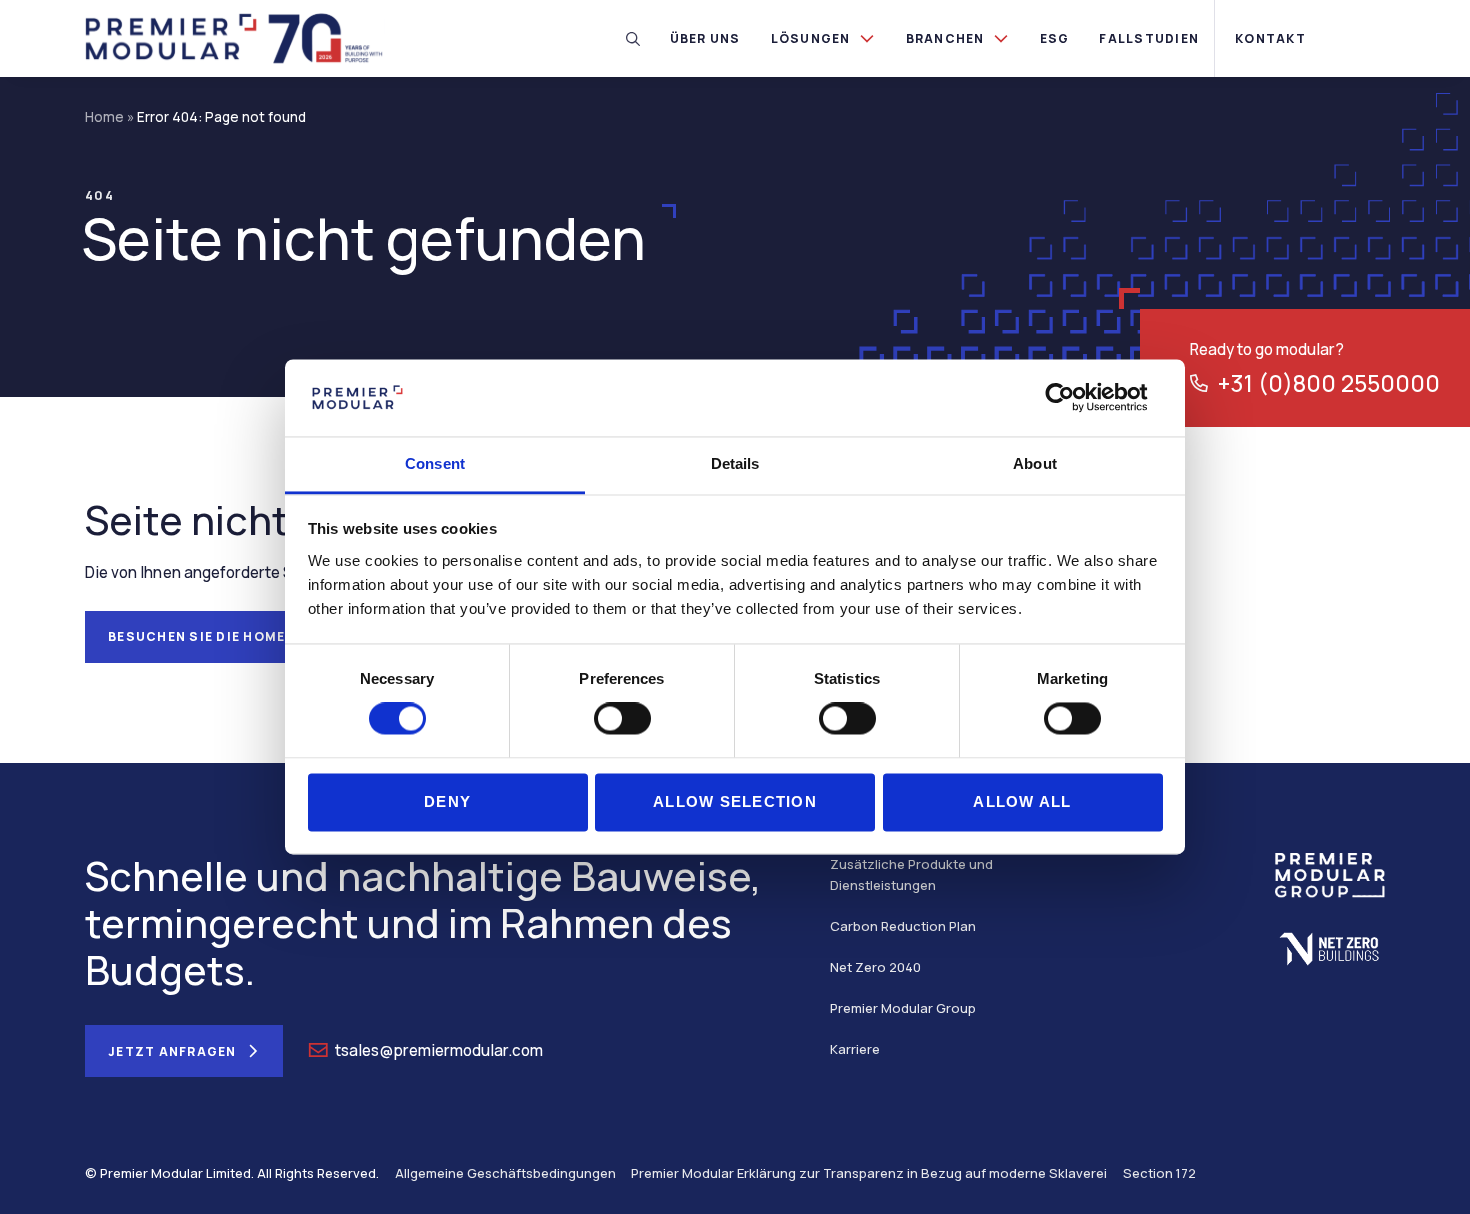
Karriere (855, 1049)
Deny (447, 801)
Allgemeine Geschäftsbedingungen (505, 1173)
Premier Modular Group (903, 1008)
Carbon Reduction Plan (903, 926)
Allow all (1022, 801)
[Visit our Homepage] (235, 37)
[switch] (622, 719)
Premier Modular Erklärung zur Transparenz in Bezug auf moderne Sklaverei (869, 1173)
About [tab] (1035, 463)
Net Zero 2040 (875, 967)
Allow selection (735, 801)
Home (104, 117)
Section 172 (1159, 1173)
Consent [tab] (435, 463)
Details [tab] (735, 463)
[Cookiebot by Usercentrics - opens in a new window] (1075, 398)
